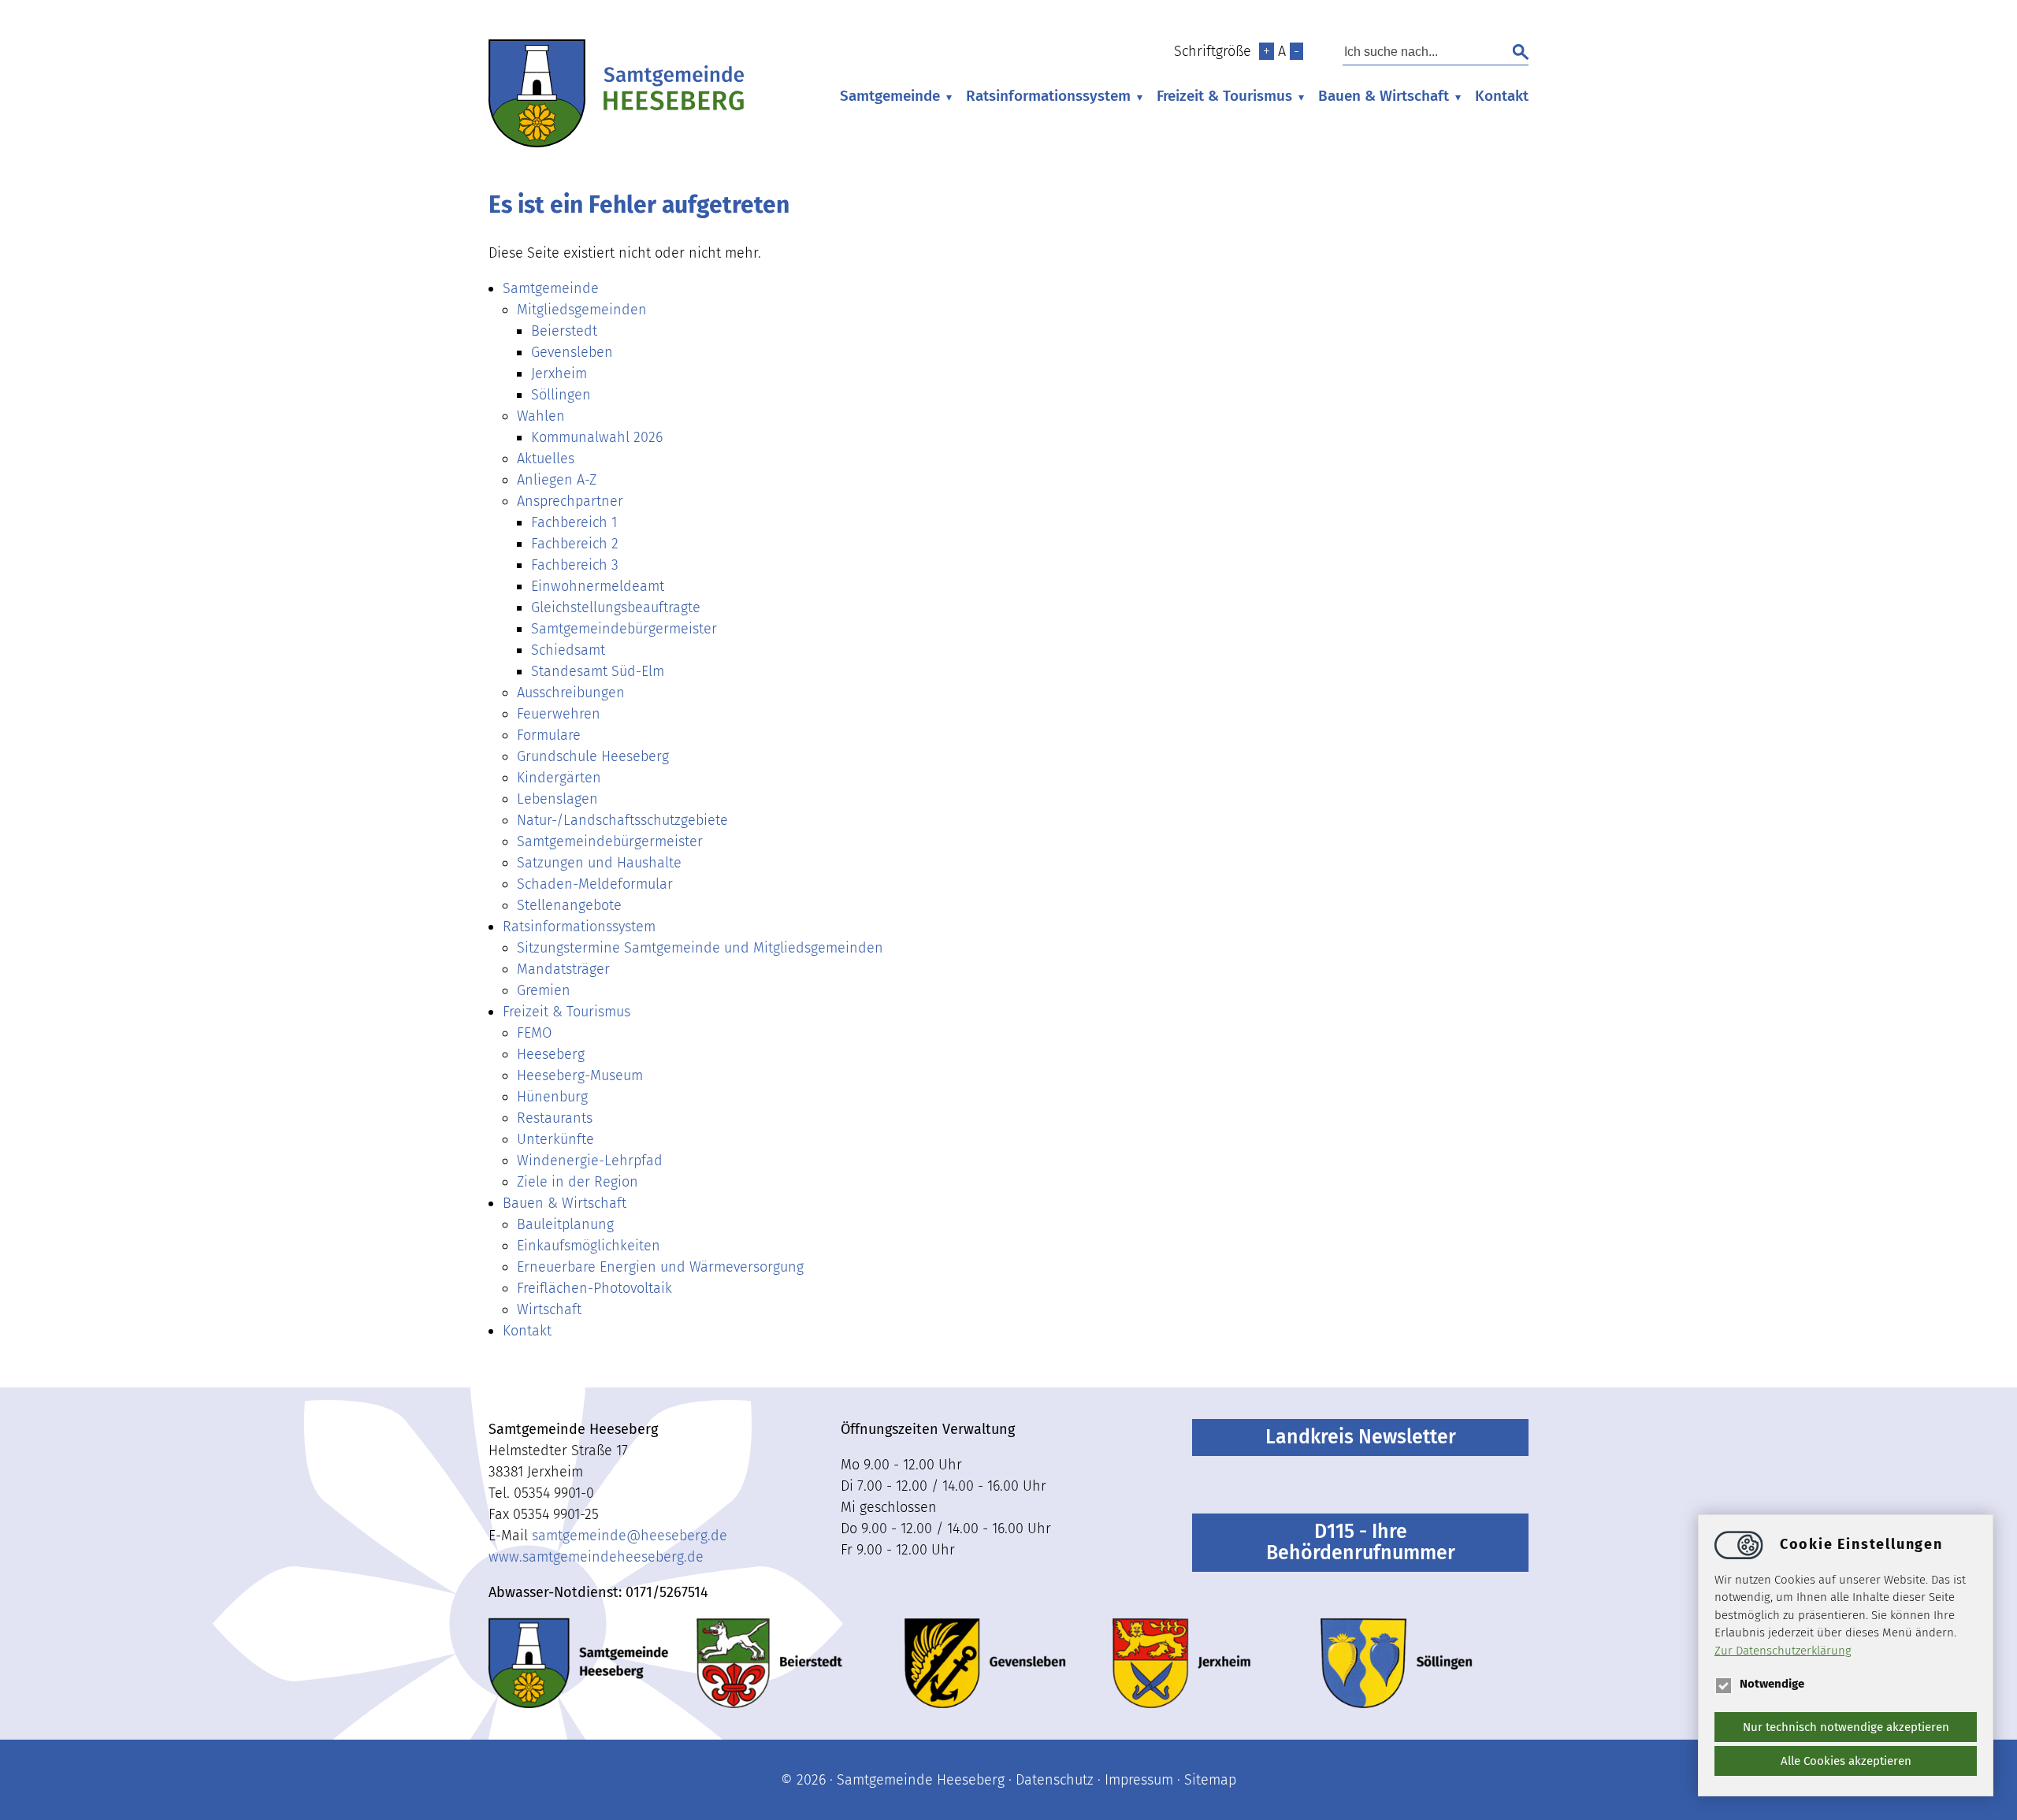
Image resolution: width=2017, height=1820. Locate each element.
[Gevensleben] (985, 1663)
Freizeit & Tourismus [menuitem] (1224, 96)
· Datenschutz (1049, 1780)
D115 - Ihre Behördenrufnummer (1361, 1542)
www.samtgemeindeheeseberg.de (596, 1557)
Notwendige (1772, 1684)
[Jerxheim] (1182, 1663)
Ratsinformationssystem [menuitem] (1048, 96)
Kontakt (1502, 96)
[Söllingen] (1397, 1663)
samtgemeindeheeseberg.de (630, 1536)
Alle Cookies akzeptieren (1846, 1761)
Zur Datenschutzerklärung (1783, 1651)
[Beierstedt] (769, 1663)
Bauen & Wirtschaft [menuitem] (1384, 96)
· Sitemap (1205, 1780)
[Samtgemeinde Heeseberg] (616, 143)
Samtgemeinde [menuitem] (890, 96)
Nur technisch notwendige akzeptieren (1846, 1727)
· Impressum (1133, 1780)
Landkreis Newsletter (1361, 1437)
